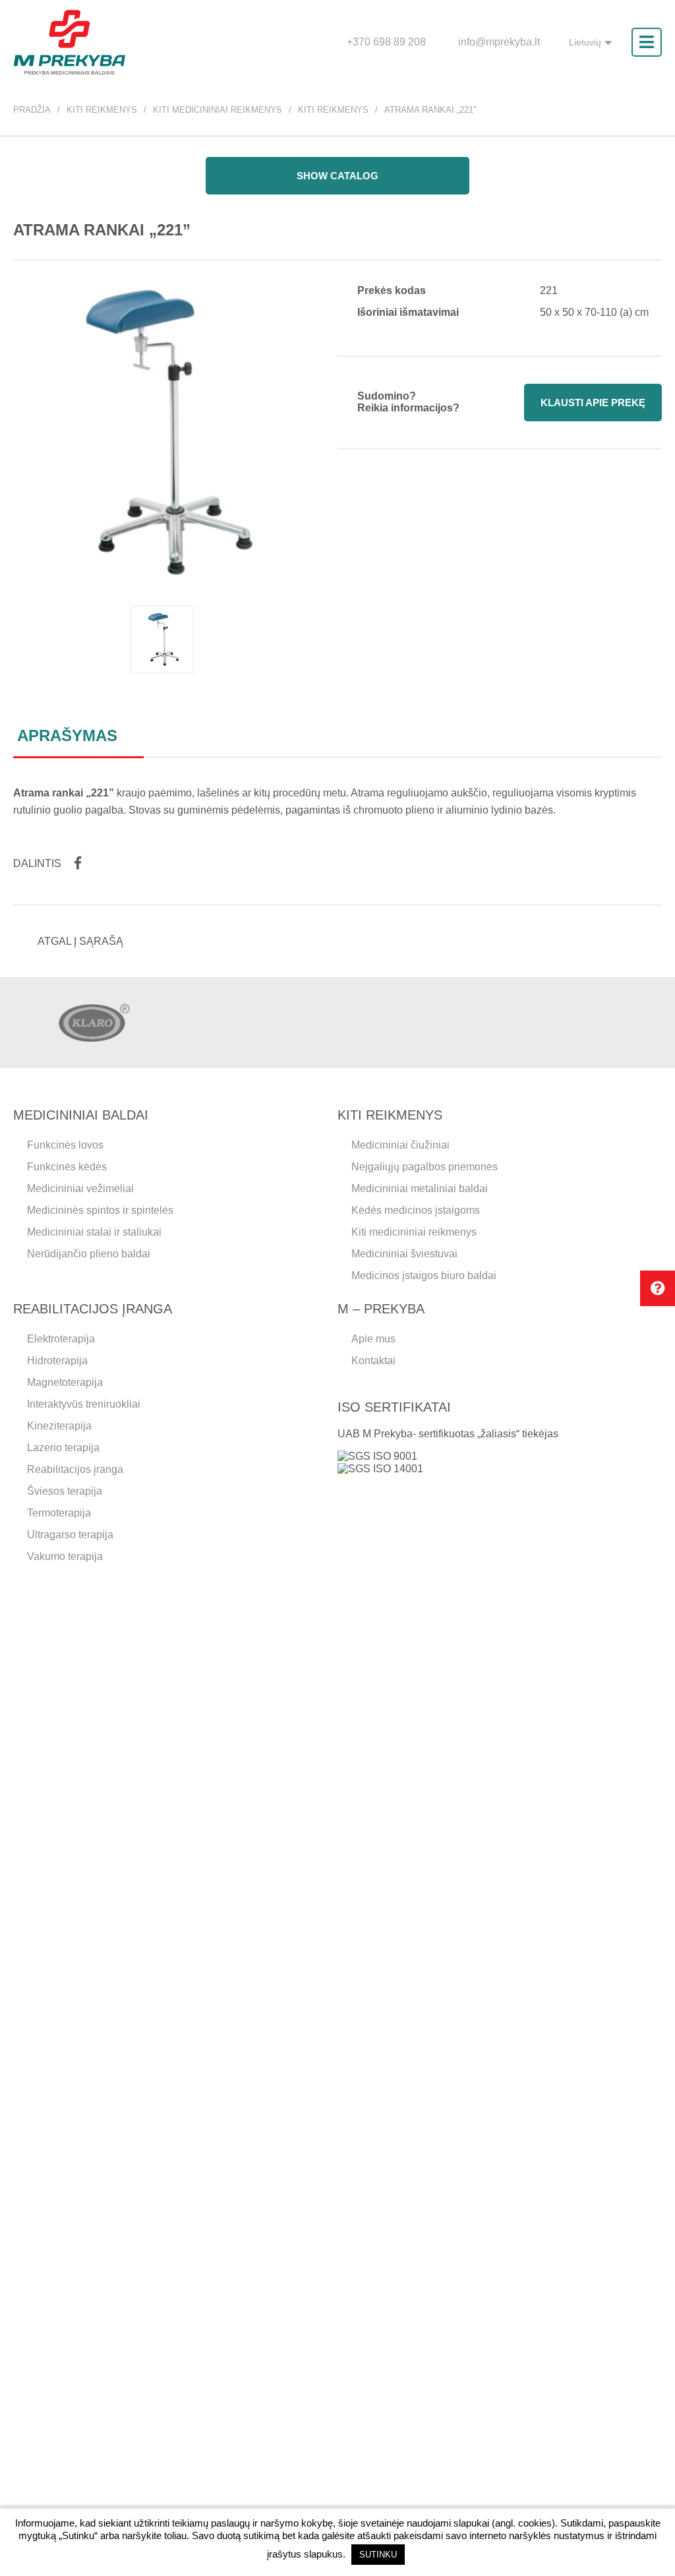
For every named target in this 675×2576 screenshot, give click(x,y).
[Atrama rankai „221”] (162, 640)
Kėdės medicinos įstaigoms (416, 1210)
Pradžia (32, 110)
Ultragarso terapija (70, 1535)
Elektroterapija (61, 1339)
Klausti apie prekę (593, 403)
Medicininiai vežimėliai (80, 1188)
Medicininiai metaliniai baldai (420, 1188)
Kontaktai (373, 1361)
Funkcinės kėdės (67, 1167)
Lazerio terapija (63, 1448)
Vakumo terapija (65, 1556)
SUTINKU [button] (378, 2555)
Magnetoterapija (65, 1382)
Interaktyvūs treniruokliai (84, 1404)
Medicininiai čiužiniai (400, 1145)
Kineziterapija (59, 1426)
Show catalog (337, 176)
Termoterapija (59, 1513)
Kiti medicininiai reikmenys (218, 110)
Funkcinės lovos (65, 1145)
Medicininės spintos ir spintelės (100, 1210)
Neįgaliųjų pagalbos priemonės (425, 1167)
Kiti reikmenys (102, 110)
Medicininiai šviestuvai (404, 1254)
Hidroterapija (57, 1361)
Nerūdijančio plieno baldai (89, 1254)
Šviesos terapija (65, 1491)
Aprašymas (67, 735)
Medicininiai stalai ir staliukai (94, 1232)
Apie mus (373, 1339)
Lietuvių (585, 42)
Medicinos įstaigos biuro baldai (424, 1275)
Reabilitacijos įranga (75, 1469)
